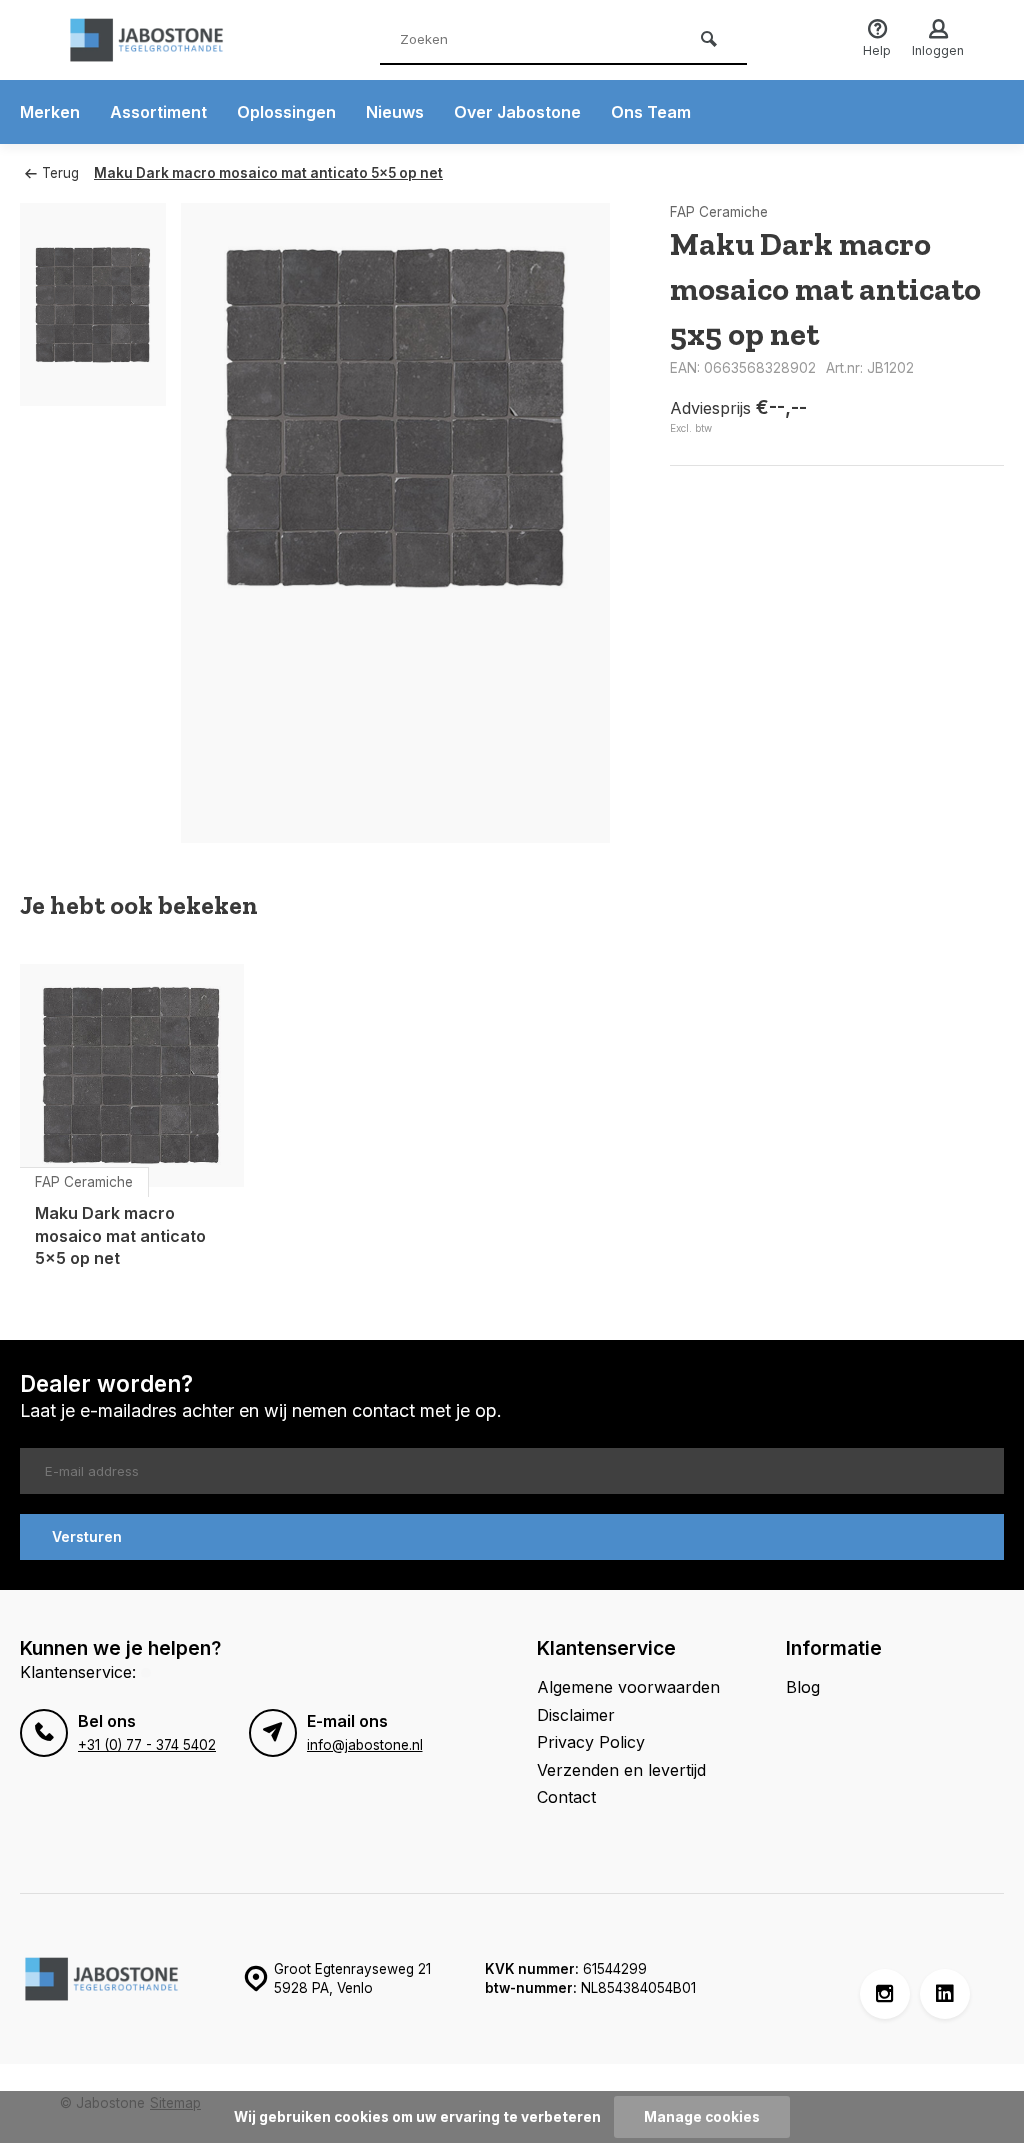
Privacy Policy (591, 1742)
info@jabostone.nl (365, 1745)
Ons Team (651, 112)
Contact (566, 1797)
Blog (803, 1687)
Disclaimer (576, 1715)
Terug (60, 173)
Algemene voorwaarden (628, 1687)
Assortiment (158, 112)
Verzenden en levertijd (621, 1770)
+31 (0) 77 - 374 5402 (147, 1745)
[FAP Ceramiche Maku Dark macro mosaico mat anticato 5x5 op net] (132, 1076)
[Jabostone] (180, 40)
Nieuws (395, 112)
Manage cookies (702, 2117)
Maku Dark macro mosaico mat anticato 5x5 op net (268, 173)
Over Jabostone (517, 112)
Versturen (87, 1536)
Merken (50, 112)
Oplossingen (286, 112)
